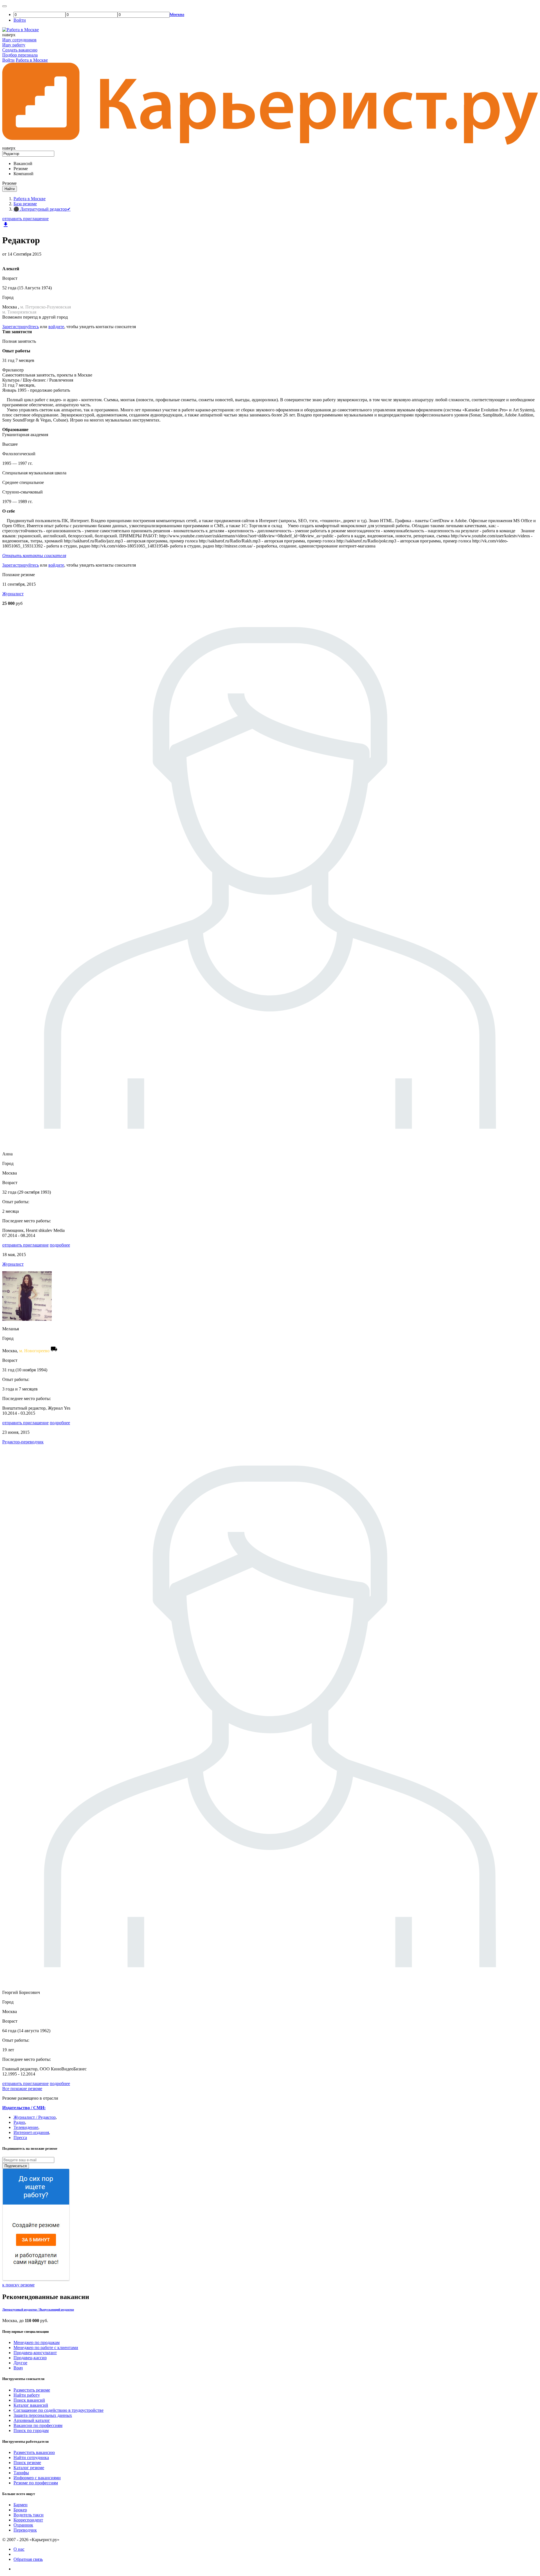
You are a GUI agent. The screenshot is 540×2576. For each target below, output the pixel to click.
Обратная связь (28, 2559)
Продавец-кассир (30, 2358)
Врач (18, 2368)
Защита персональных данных (43, 2415)
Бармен (21, 2505)
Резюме (21, 169)
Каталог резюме (29, 2468)
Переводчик (25, 2530)
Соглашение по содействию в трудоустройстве (58, 2410)
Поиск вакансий (29, 2400)
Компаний (23, 174)
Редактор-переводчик (23, 1442)
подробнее (60, 1245)
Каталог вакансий (31, 2405)
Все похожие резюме (22, 2089)
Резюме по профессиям (36, 2483)
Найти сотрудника (31, 2457)
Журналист (13, 594)
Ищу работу (14, 45)
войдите (56, 327)
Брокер (20, 2510)
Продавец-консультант (35, 2353)
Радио (19, 2122)
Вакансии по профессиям (38, 2425)
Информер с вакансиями (37, 2478)
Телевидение (26, 2127)
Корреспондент (28, 2520)
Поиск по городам (31, 2430)
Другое (20, 2363)
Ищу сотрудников (19, 40)
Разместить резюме (32, 2390)
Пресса (20, 2137)
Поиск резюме (27, 2463)
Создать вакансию (20, 50)
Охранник (23, 2525)
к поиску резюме (18, 2285)
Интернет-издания (31, 2132)
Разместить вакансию (34, 2452)
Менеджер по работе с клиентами (46, 2348)
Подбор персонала (20, 55)
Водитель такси (29, 2515)
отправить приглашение (25, 219)
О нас (19, 2549)
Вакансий (23, 164)
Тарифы (21, 2473)
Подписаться (16, 2166)
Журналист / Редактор (35, 2117)
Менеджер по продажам (37, 2342)
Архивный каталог (32, 2420)
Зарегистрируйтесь (21, 327)
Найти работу (27, 2395)
